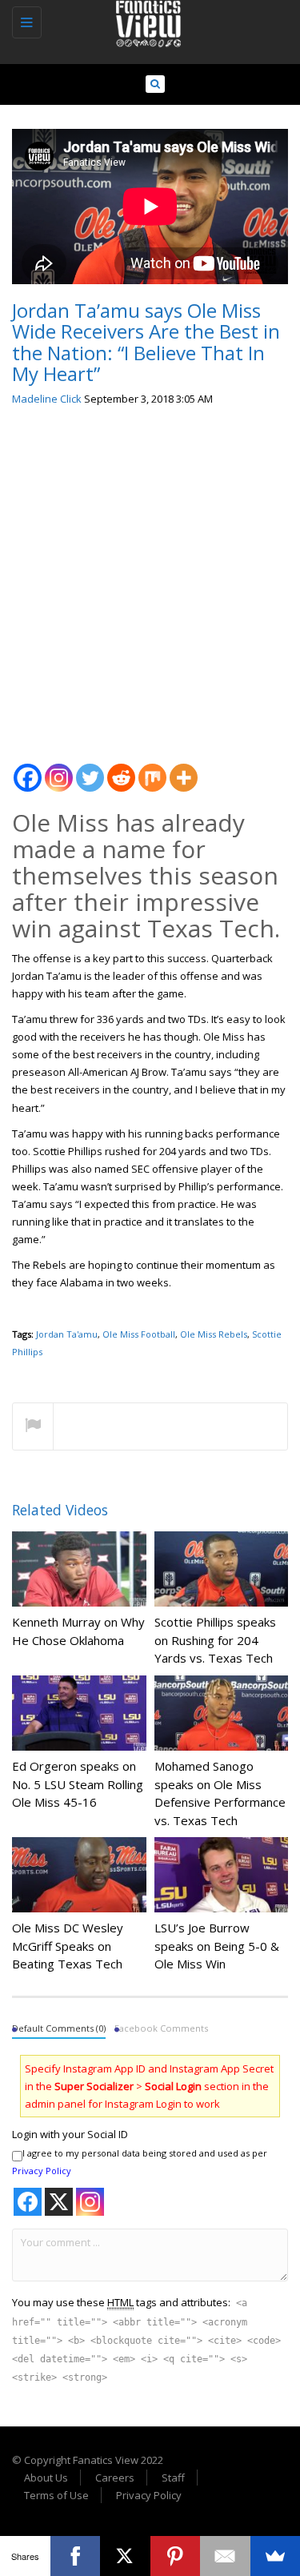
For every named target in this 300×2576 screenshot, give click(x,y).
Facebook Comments (161, 2028)
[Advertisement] (150, 578)
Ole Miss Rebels (214, 1334)
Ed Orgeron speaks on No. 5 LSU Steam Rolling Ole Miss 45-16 (78, 1784)
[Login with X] (59, 2202)
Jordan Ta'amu (67, 1334)
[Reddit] (121, 769)
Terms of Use (56, 2495)
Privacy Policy (42, 2171)
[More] (184, 769)
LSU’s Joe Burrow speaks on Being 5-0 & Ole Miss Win (217, 1946)
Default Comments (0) (59, 2028)
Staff (173, 2478)
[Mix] (152, 769)
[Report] (33, 1427)
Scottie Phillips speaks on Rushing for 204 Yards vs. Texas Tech (215, 1640)
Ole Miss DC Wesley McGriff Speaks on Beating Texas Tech (68, 1946)
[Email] (225, 2556)
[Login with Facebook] (28, 2202)
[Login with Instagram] (90, 2202)
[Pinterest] (176, 2556)
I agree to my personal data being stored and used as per (140, 2162)
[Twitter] (90, 769)
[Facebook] (28, 769)
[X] (125, 2556)
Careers (115, 2478)
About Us (46, 2478)
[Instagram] (59, 769)
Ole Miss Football (139, 1334)
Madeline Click (47, 399)
